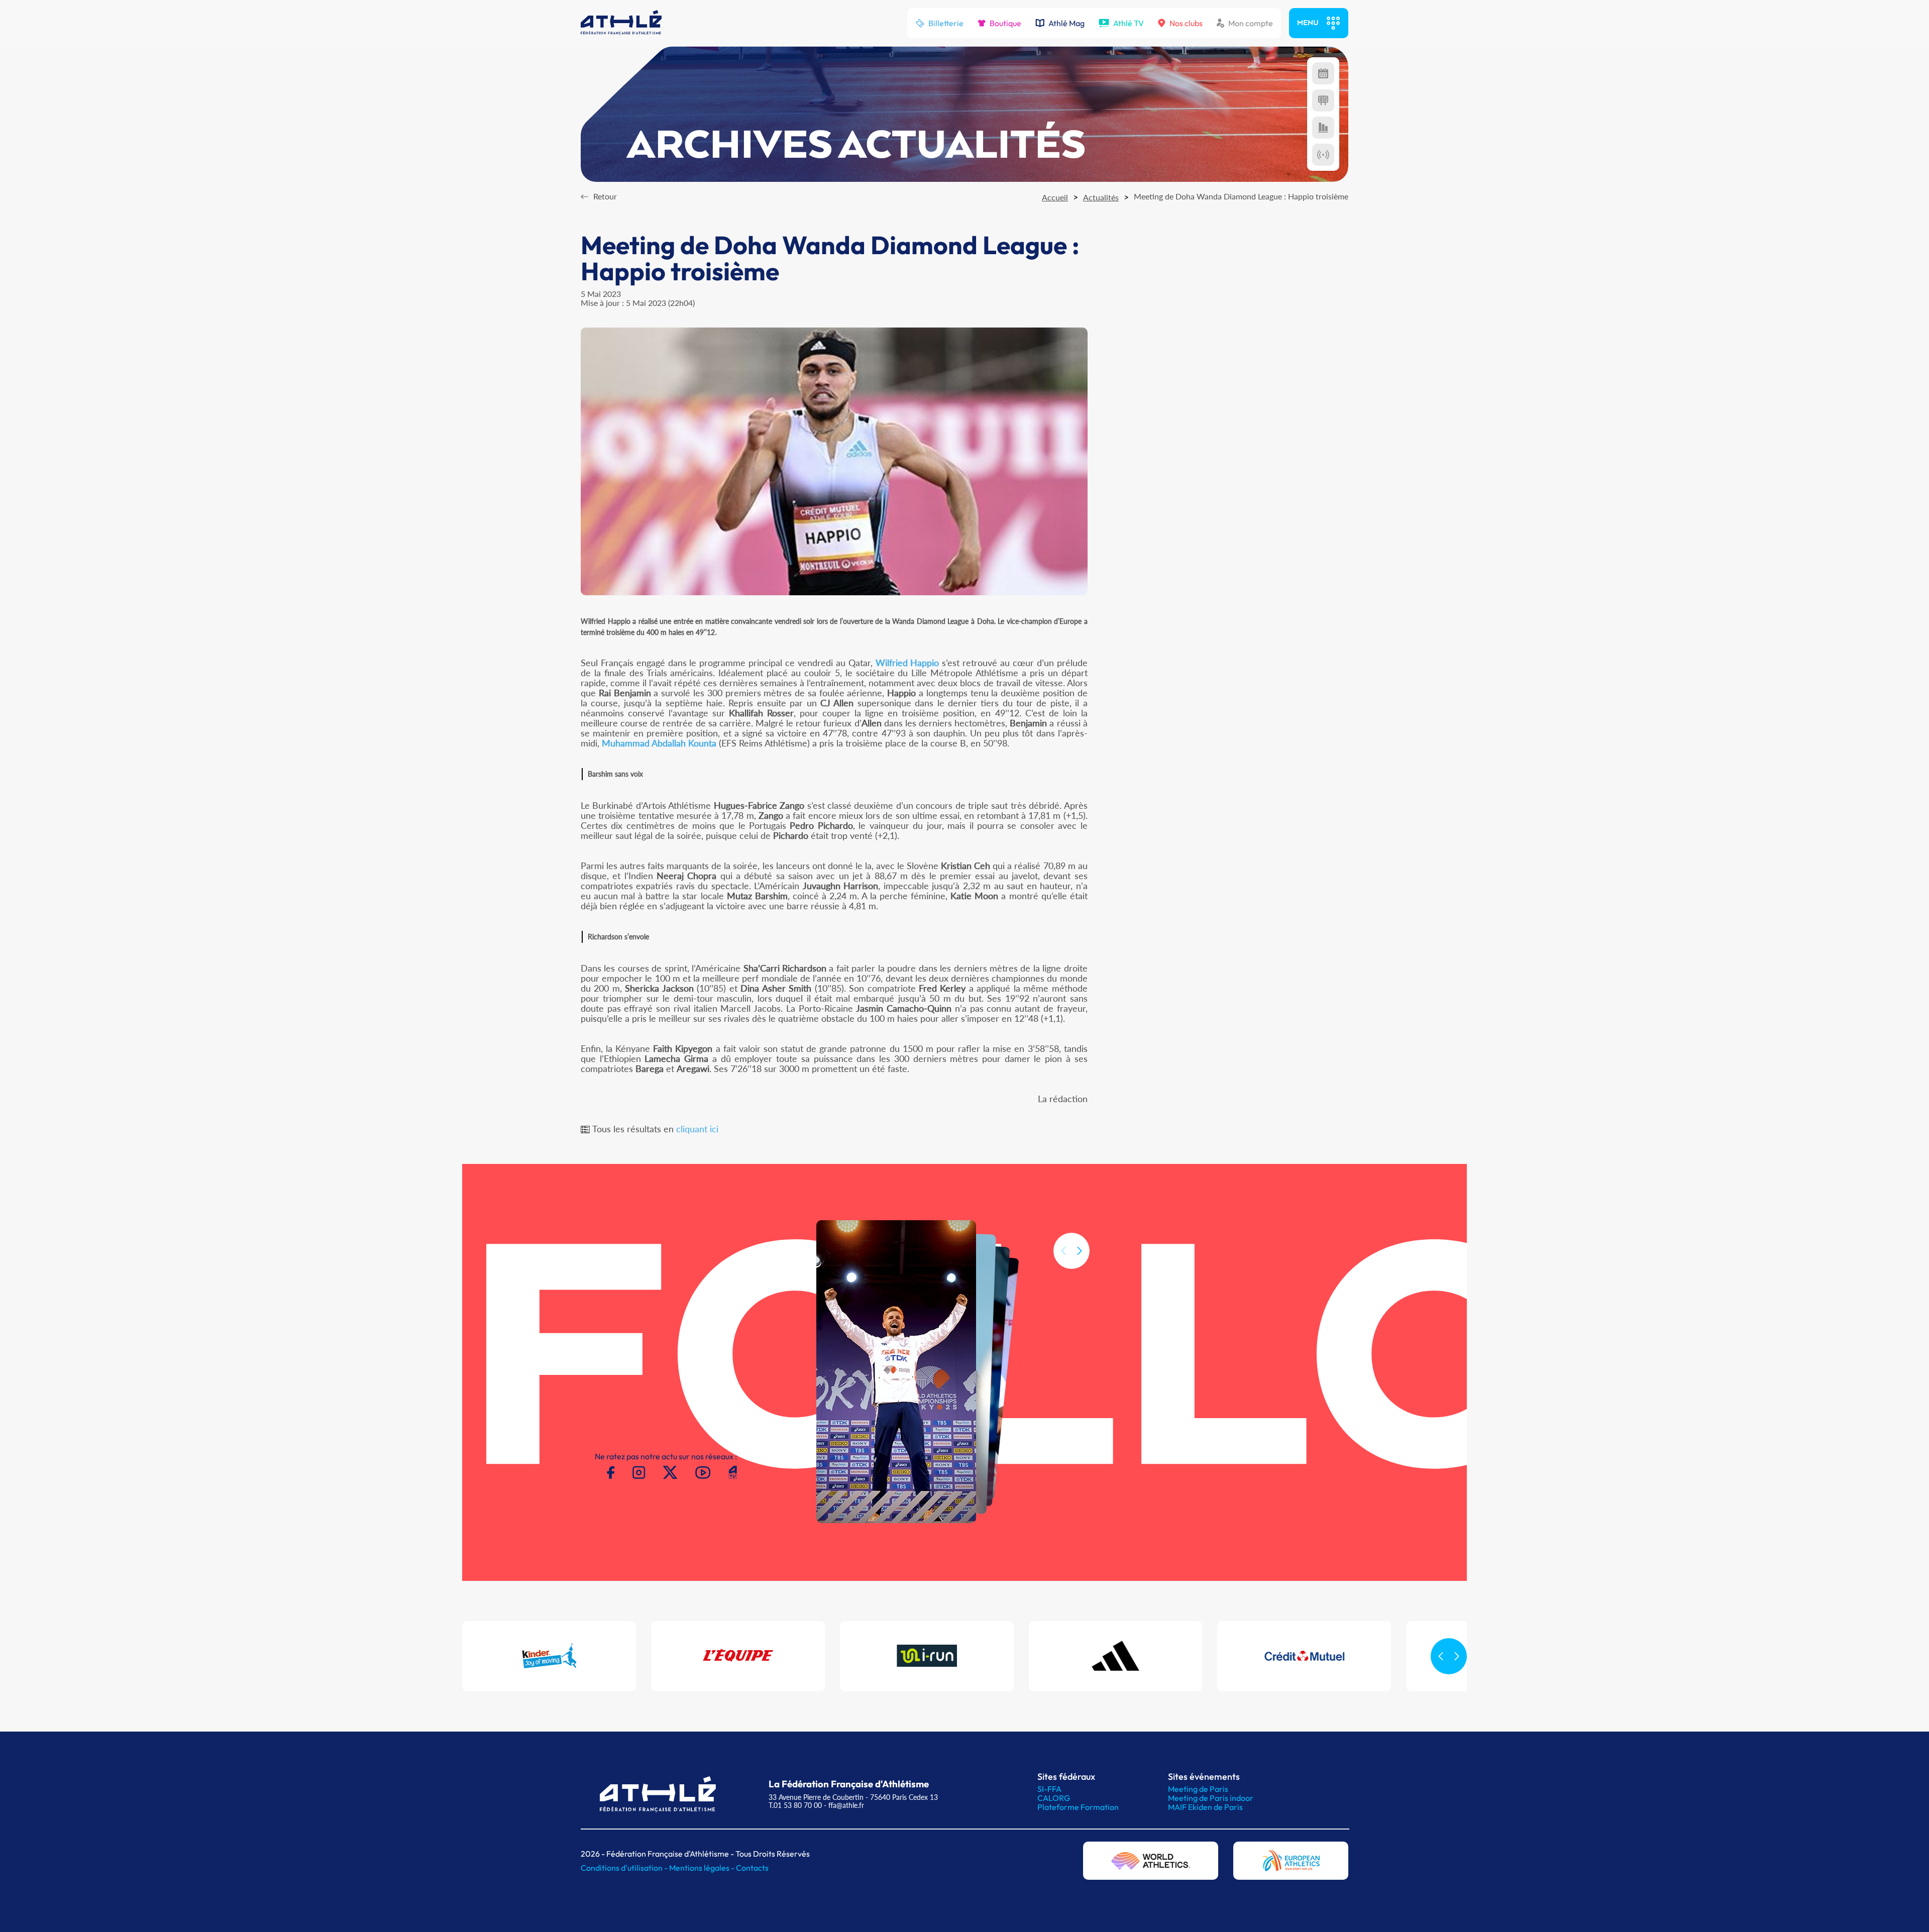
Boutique (1005, 23)
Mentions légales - (703, 1868)
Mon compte (1251, 23)
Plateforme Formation (1078, 1807)
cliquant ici (697, 1129)
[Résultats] (1323, 100)
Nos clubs (1186, 23)
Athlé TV (1129, 23)
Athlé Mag (1066, 23)
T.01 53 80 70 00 (795, 1805)
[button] (1080, 1251)
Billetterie (946, 23)
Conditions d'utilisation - (625, 1868)
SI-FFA (1049, 1789)
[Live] (1323, 155)
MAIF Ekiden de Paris (1205, 1807)
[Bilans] (1323, 128)
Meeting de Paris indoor (1211, 1798)
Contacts (752, 1868)
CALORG (1054, 1798)
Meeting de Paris (1198, 1789)
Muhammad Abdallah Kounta (659, 743)
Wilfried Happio (907, 663)
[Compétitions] (1323, 73)
